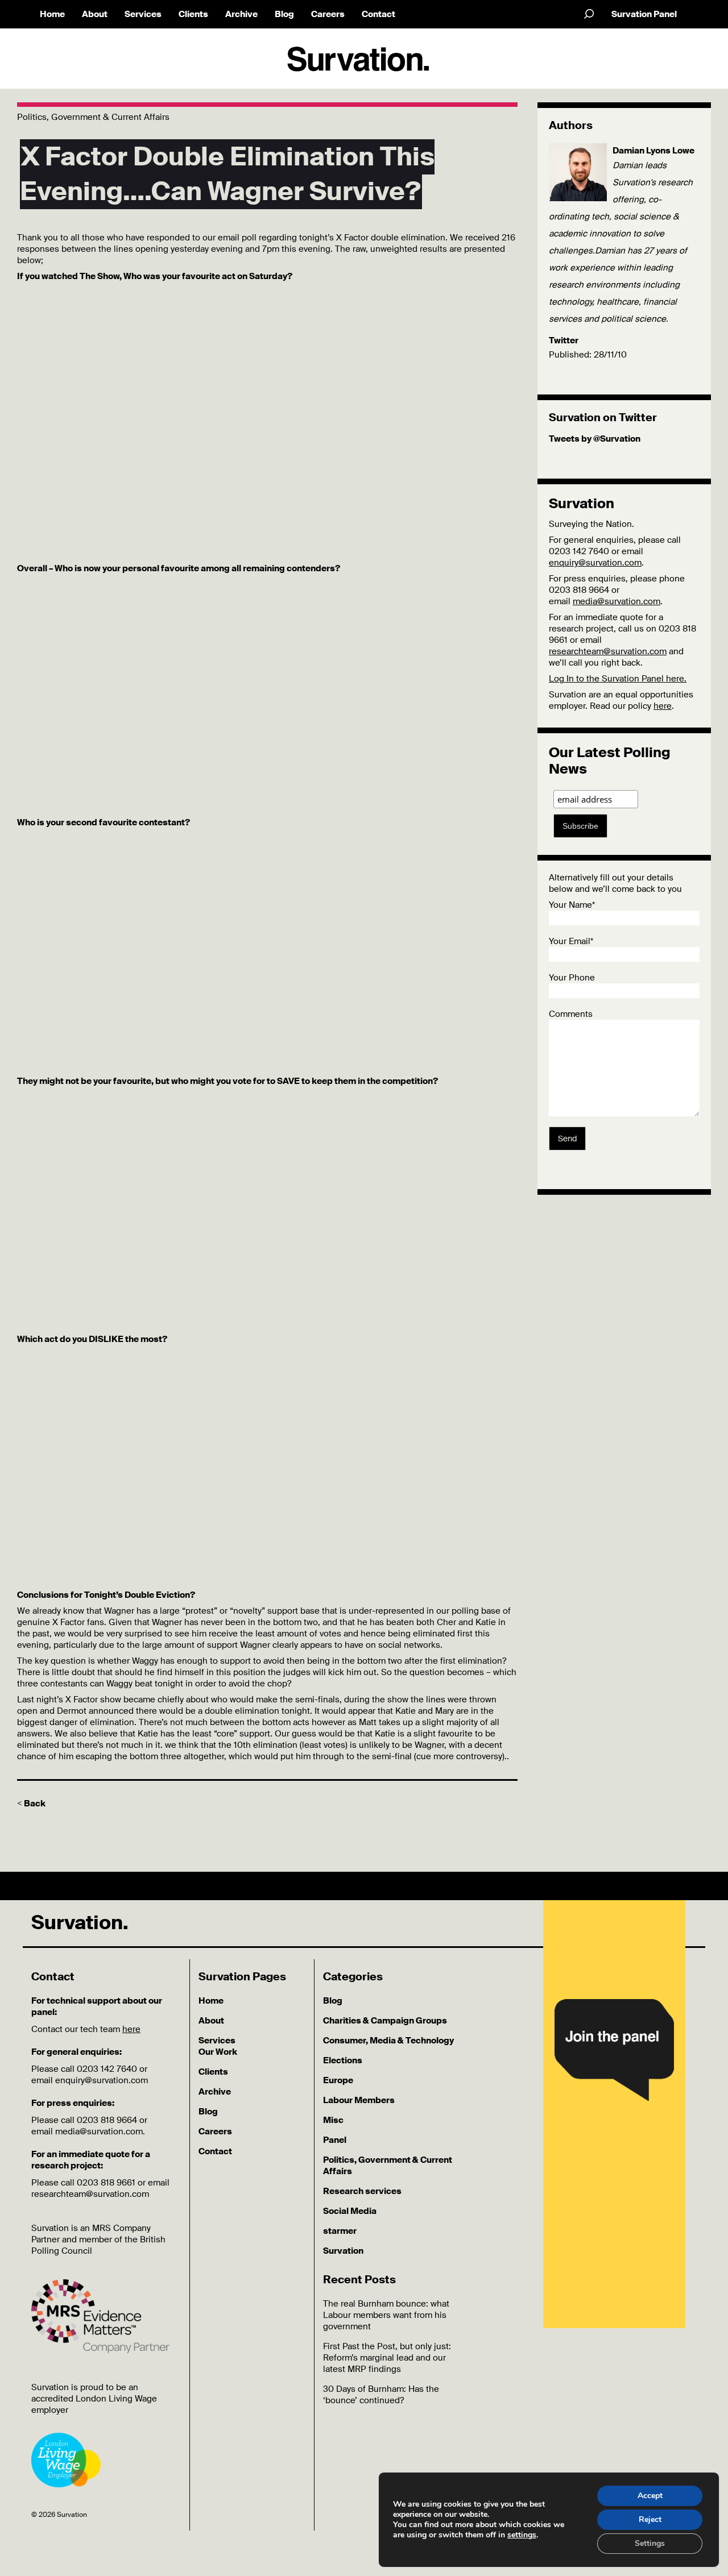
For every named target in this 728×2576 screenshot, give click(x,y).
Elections (343, 2060)
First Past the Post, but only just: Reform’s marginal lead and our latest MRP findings (387, 2358)
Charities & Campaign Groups (385, 2021)
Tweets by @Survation (595, 439)
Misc (333, 2120)
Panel (335, 2140)
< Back (31, 1804)
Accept (650, 2496)
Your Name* (572, 905)
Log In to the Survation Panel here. (618, 679)
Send (567, 1139)
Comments (571, 1014)
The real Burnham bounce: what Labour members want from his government (386, 2315)
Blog (284, 14)
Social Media (350, 2211)
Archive (241, 14)
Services (143, 14)
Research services (362, 2191)
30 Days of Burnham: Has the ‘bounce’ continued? (381, 2395)
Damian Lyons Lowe (653, 151)
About (95, 14)
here (663, 706)
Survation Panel (644, 14)
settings (522, 2535)
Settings (650, 2543)
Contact (379, 14)
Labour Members (359, 2100)
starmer (340, 2231)
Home (52, 14)
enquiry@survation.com (595, 563)
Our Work (218, 2052)
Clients (193, 14)
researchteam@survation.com (608, 651)
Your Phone (572, 978)
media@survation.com (617, 601)
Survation (343, 2251)
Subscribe (580, 826)
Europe (338, 2080)
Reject (650, 2519)
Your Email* (571, 941)
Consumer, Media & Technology (388, 2041)
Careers (328, 14)
